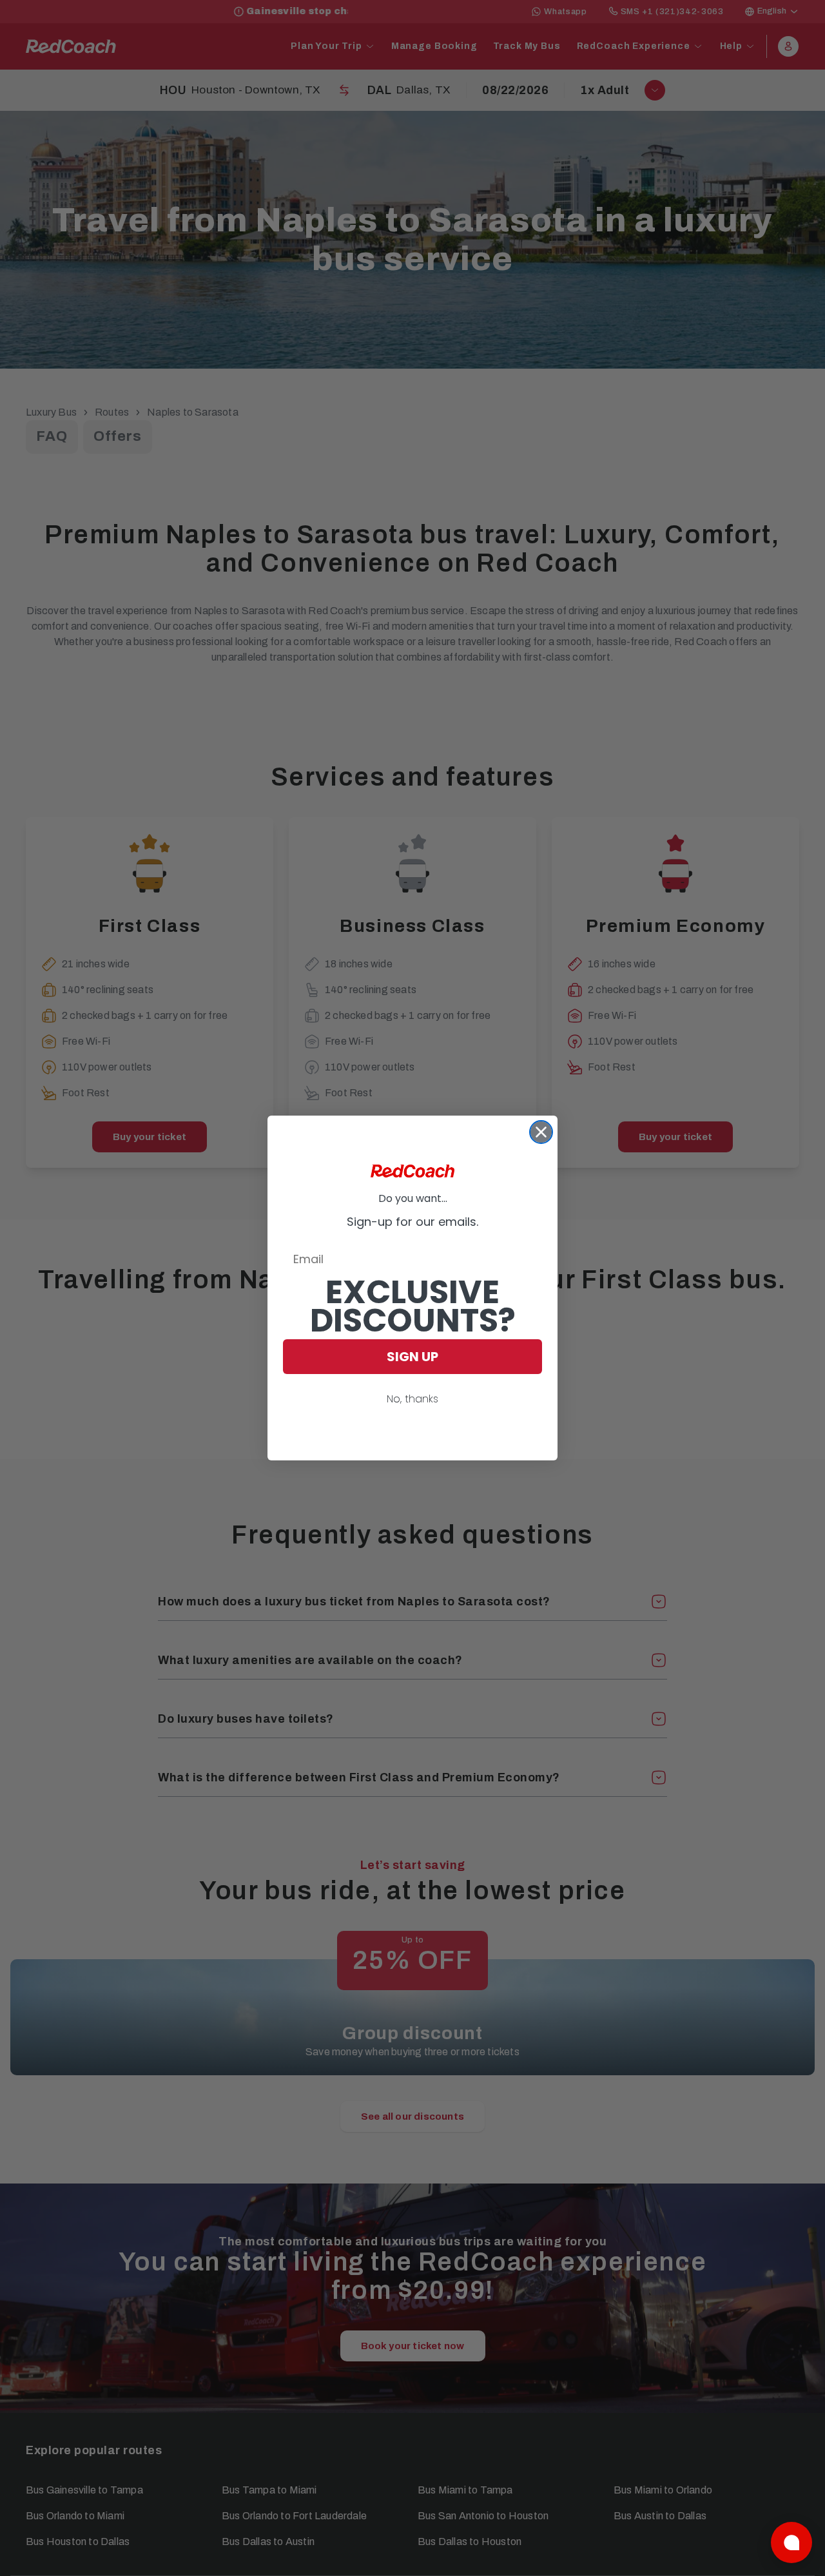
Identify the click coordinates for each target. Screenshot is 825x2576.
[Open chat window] (791, 2542)
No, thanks (412, 1399)
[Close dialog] (541, 1132)
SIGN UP (412, 1357)
